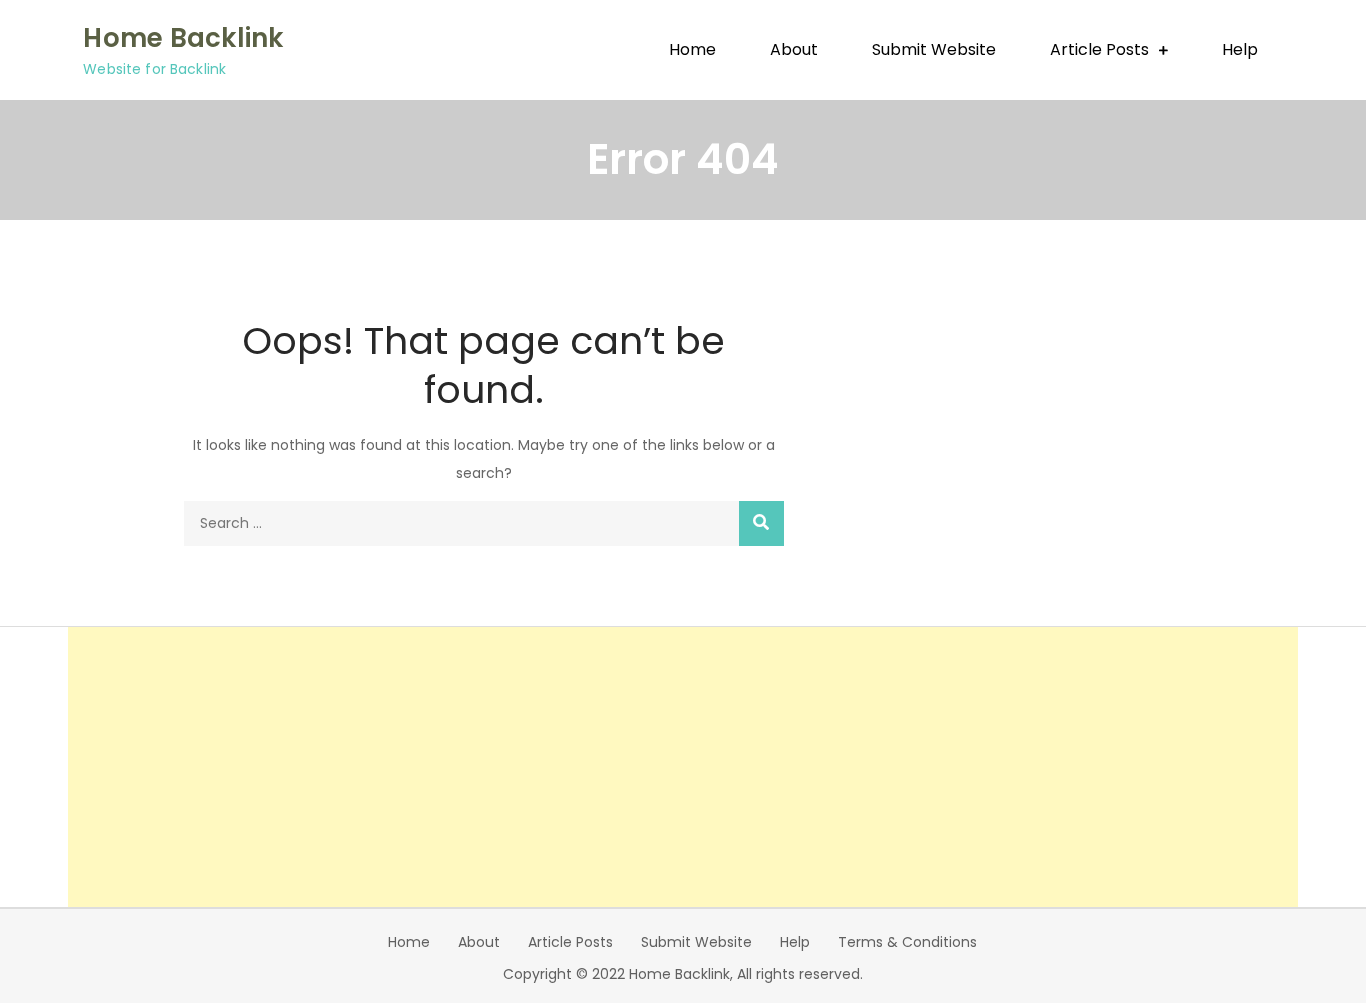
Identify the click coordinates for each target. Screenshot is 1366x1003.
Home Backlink (183, 38)
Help (1240, 49)
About (794, 49)
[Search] (761, 523)
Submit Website (934, 49)
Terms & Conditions (907, 942)
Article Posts (1099, 49)
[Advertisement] (683, 767)
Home (692, 49)
